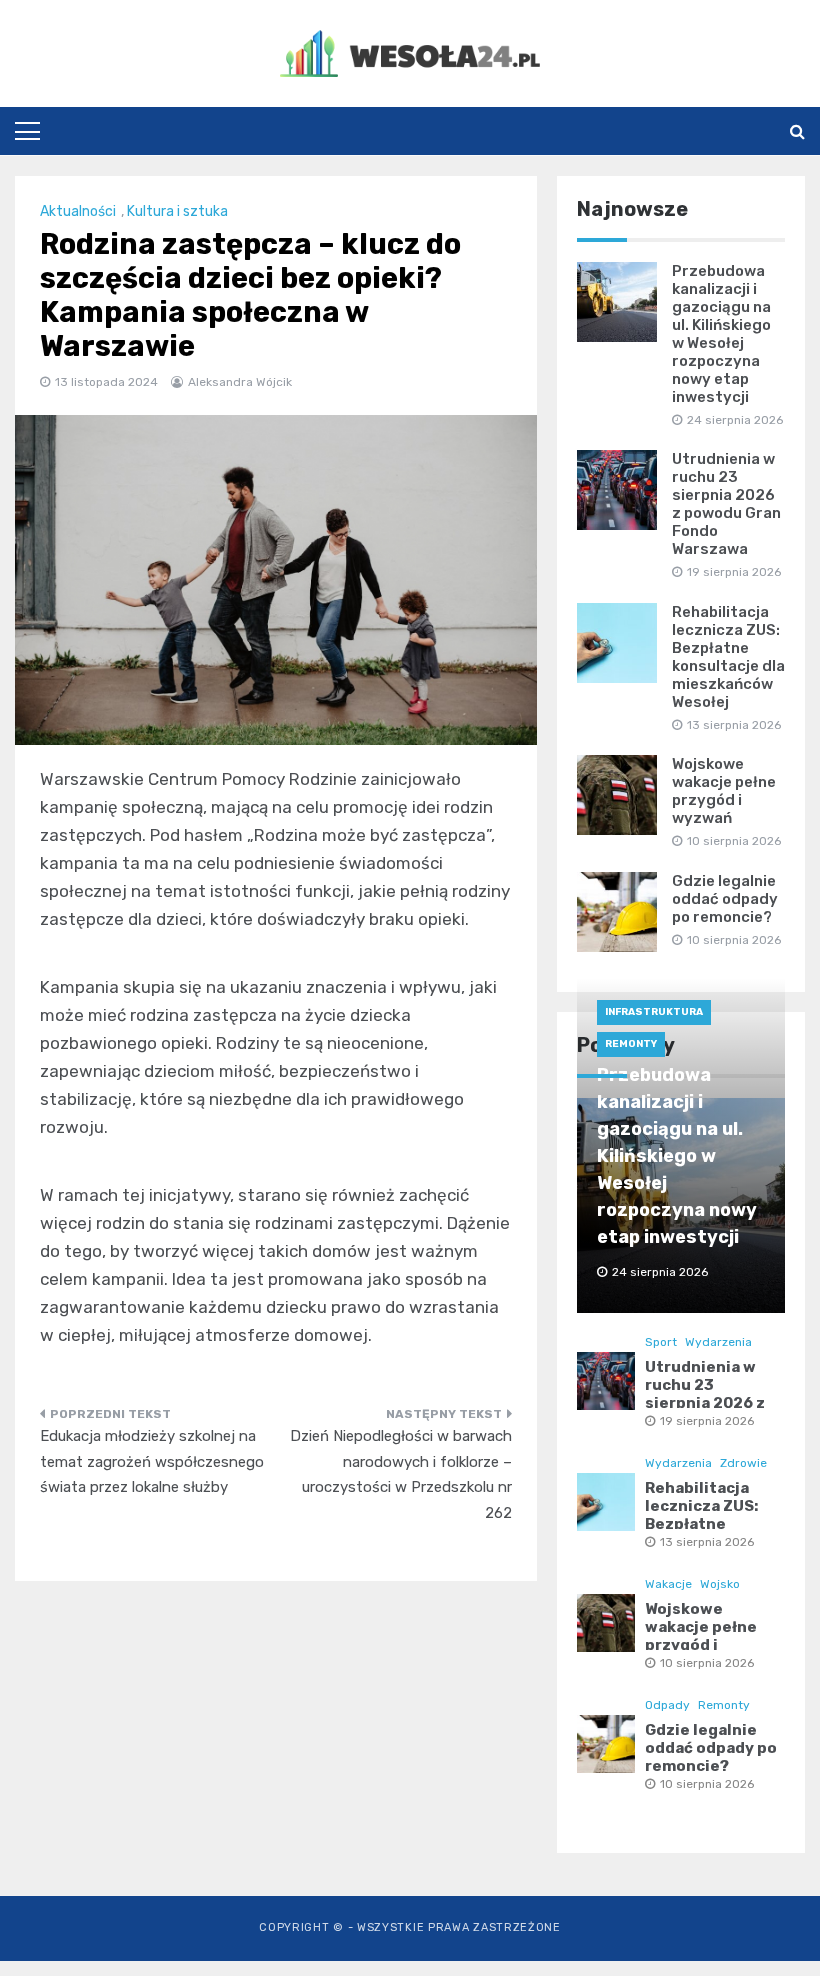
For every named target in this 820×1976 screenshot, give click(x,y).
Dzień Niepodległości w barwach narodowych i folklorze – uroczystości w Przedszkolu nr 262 (401, 1474)
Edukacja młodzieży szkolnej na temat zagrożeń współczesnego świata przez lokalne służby (152, 1461)
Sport (661, 1342)
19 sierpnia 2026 (707, 1421)
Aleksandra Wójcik (240, 382)
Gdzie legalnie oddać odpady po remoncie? (725, 899)
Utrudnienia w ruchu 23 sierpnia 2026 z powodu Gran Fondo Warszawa (726, 504)
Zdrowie (743, 1463)
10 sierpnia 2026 (707, 1663)
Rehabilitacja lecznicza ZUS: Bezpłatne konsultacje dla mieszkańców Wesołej (728, 657)
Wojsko (720, 1584)
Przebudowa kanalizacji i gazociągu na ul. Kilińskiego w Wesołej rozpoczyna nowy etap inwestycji (721, 334)
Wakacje (668, 1584)
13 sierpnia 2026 (707, 1542)
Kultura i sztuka (177, 211)
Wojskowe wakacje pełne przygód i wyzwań (724, 791)
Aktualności (78, 211)
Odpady (667, 1705)
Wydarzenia (718, 1342)
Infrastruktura (654, 1012)
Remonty (631, 1044)
